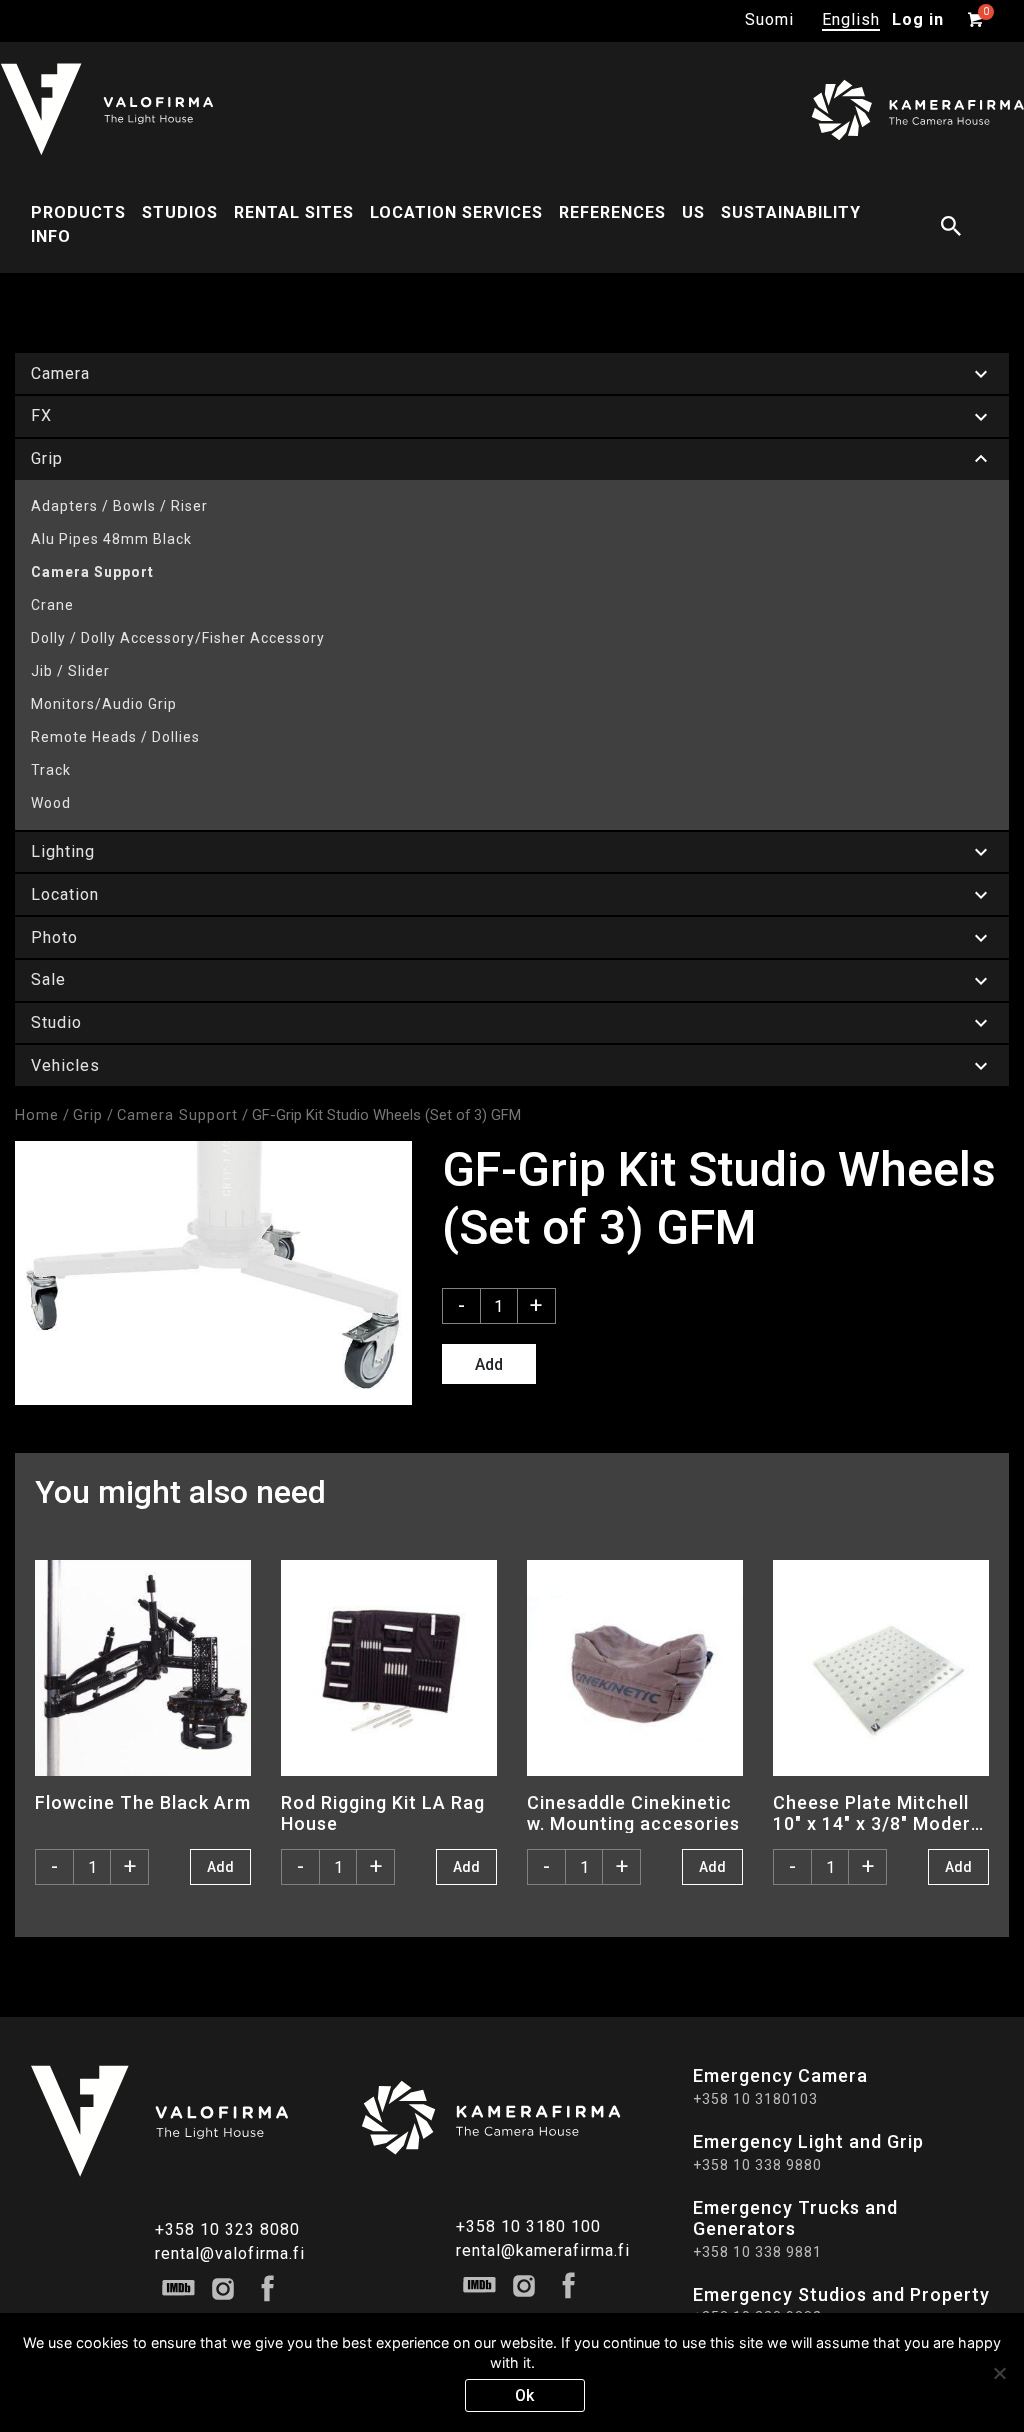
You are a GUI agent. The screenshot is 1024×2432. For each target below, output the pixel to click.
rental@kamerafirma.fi (543, 2250)
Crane (52, 605)
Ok (524, 2395)
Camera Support (92, 572)
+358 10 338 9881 (757, 2252)
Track (51, 770)
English (851, 19)
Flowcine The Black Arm (143, 1802)
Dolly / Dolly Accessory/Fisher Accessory (178, 638)
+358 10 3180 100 (528, 2226)
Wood (51, 803)
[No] (999, 2373)
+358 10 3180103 (755, 2099)
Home (37, 1115)
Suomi (769, 19)
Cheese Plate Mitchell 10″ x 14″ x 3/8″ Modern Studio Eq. (877, 1813)
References (612, 212)
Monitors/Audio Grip (104, 704)
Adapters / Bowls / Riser (119, 506)
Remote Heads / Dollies (115, 737)
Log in (918, 19)
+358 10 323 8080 (227, 2229)
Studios (180, 212)
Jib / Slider (70, 671)
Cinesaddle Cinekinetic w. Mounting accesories (633, 1813)
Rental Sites (294, 212)
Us (693, 212)
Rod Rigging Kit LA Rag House (383, 1813)
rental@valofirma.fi (230, 2253)
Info (51, 236)
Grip (88, 1115)
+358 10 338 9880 (757, 2165)
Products (78, 212)
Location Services (456, 212)
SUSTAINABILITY (791, 212)
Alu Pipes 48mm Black (111, 539)
